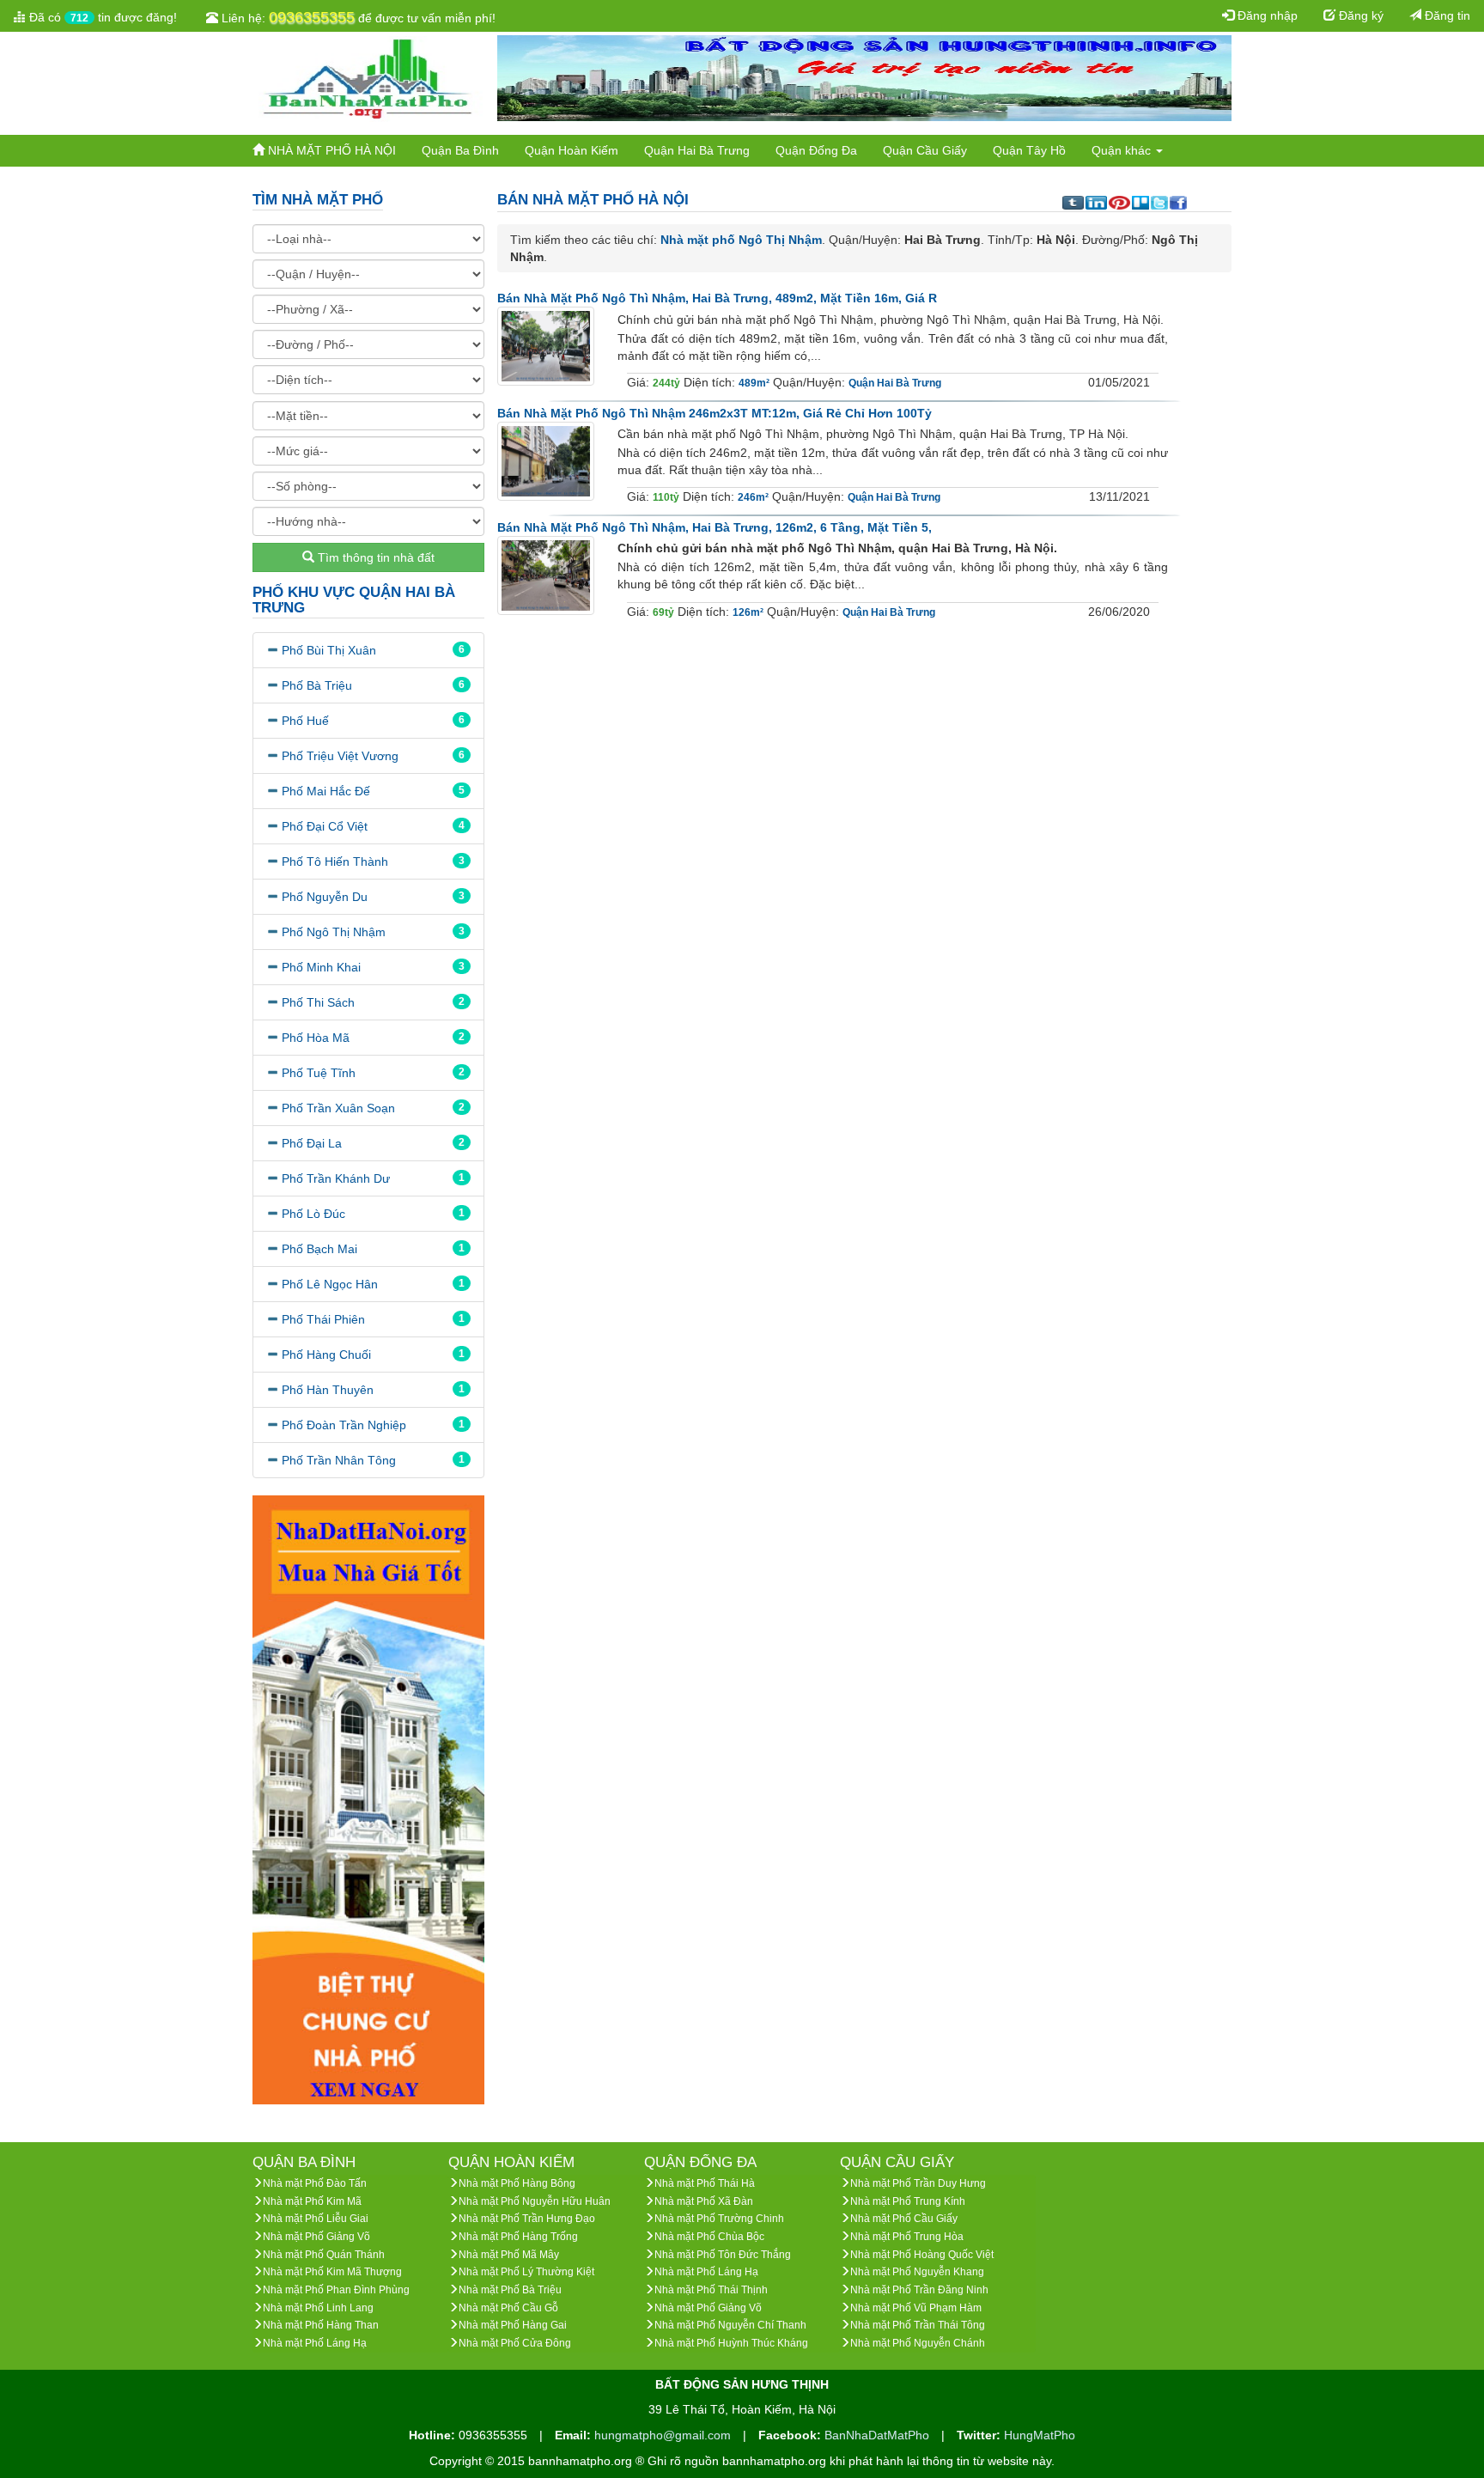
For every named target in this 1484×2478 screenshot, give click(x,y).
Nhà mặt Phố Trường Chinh (719, 2219)
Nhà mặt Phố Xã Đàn (704, 2201)
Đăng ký (1359, 15)
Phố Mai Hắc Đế (326, 791)
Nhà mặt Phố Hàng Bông (517, 2183)
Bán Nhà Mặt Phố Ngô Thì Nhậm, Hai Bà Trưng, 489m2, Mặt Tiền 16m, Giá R (717, 298)
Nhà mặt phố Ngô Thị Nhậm (741, 240)
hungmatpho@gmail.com (664, 2435)
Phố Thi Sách (318, 1002)
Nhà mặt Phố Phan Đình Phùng (336, 2290)
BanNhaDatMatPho (879, 2435)
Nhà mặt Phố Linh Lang (318, 2308)
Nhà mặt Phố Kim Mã (312, 2201)
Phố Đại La (312, 1143)
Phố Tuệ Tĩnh (319, 1073)
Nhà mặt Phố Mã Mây (509, 2255)
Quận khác (1123, 150)
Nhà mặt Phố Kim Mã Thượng (332, 2272)
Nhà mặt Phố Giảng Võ (316, 2237)
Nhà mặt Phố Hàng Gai (513, 2325)
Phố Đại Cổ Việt (325, 826)
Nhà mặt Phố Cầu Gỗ (508, 2308)
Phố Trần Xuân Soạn (338, 1108)
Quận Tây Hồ (1029, 150)
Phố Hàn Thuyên (328, 1390)
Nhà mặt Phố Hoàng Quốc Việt (922, 2255)
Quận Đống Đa (816, 150)
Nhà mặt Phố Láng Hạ (315, 2343)
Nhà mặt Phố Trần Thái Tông (918, 2325)
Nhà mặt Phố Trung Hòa (907, 2237)
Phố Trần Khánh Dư (336, 1178)
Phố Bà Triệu (317, 685)
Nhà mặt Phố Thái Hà (705, 2183)
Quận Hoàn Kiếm (572, 150)
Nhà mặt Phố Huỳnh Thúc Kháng (731, 2343)
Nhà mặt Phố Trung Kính (908, 2201)
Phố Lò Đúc (313, 1214)
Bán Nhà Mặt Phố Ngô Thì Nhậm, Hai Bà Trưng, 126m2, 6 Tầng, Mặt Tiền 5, (715, 527)
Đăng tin (1446, 15)
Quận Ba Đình (460, 150)
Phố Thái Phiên (323, 1319)
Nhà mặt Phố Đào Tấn (315, 2183)
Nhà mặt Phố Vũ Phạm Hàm (916, 2308)
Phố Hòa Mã (316, 1038)
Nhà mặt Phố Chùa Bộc (709, 2237)
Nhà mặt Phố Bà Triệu (510, 2290)
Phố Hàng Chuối (326, 1355)
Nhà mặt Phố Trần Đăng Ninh (919, 2290)
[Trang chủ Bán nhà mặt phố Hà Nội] (368, 77)
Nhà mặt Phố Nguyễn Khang (917, 2272)
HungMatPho (1040, 2435)
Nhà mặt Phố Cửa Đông (515, 2343)
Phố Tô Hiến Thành (335, 862)
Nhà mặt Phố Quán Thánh (324, 2255)
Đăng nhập (1266, 15)
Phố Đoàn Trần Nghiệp (344, 1425)
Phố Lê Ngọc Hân (330, 1284)
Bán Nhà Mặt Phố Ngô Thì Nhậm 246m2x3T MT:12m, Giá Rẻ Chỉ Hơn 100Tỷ (715, 413)
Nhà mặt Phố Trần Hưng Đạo (527, 2219)
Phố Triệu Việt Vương (340, 756)
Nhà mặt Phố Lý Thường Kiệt (526, 2272)
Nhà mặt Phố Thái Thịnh (711, 2290)
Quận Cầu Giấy (925, 150)
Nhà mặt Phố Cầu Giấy (904, 2219)
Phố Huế (305, 721)
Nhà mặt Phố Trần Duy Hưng (918, 2183)
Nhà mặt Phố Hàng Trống (518, 2237)
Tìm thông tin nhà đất (374, 557)
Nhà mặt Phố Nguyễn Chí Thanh (730, 2325)
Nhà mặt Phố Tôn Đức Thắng (723, 2255)
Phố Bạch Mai (319, 1249)
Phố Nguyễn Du (325, 897)
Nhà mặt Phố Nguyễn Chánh (918, 2343)
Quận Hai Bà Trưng (697, 150)
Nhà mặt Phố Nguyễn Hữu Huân (535, 2201)
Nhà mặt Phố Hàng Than (321, 2325)
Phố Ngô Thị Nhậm (334, 932)
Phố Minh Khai (321, 967)
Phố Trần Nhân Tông (339, 1460)
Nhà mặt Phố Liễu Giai (316, 2219)
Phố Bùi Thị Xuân (329, 650)
